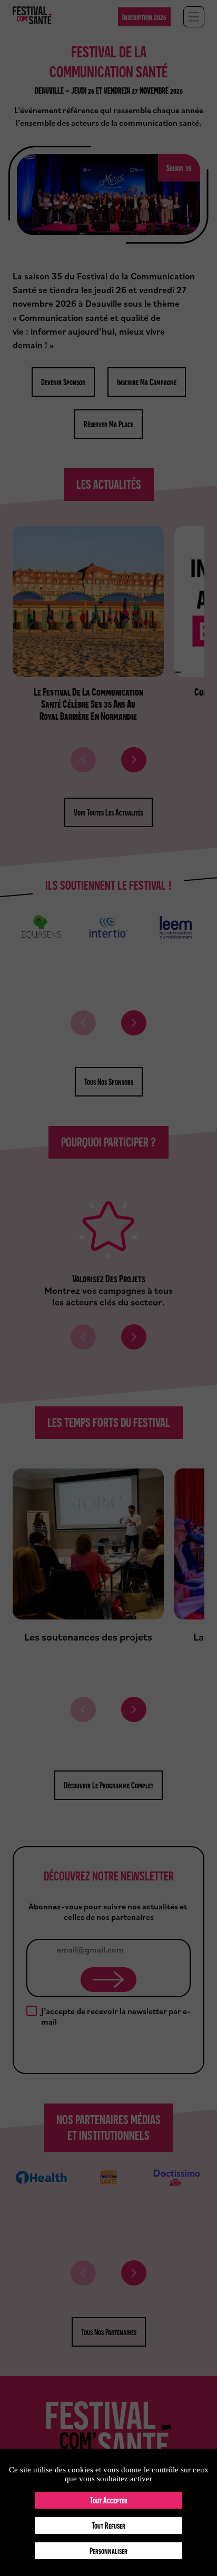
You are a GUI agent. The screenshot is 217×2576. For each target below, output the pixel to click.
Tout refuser (108, 2525)
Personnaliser (108, 2551)
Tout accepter (109, 2500)
